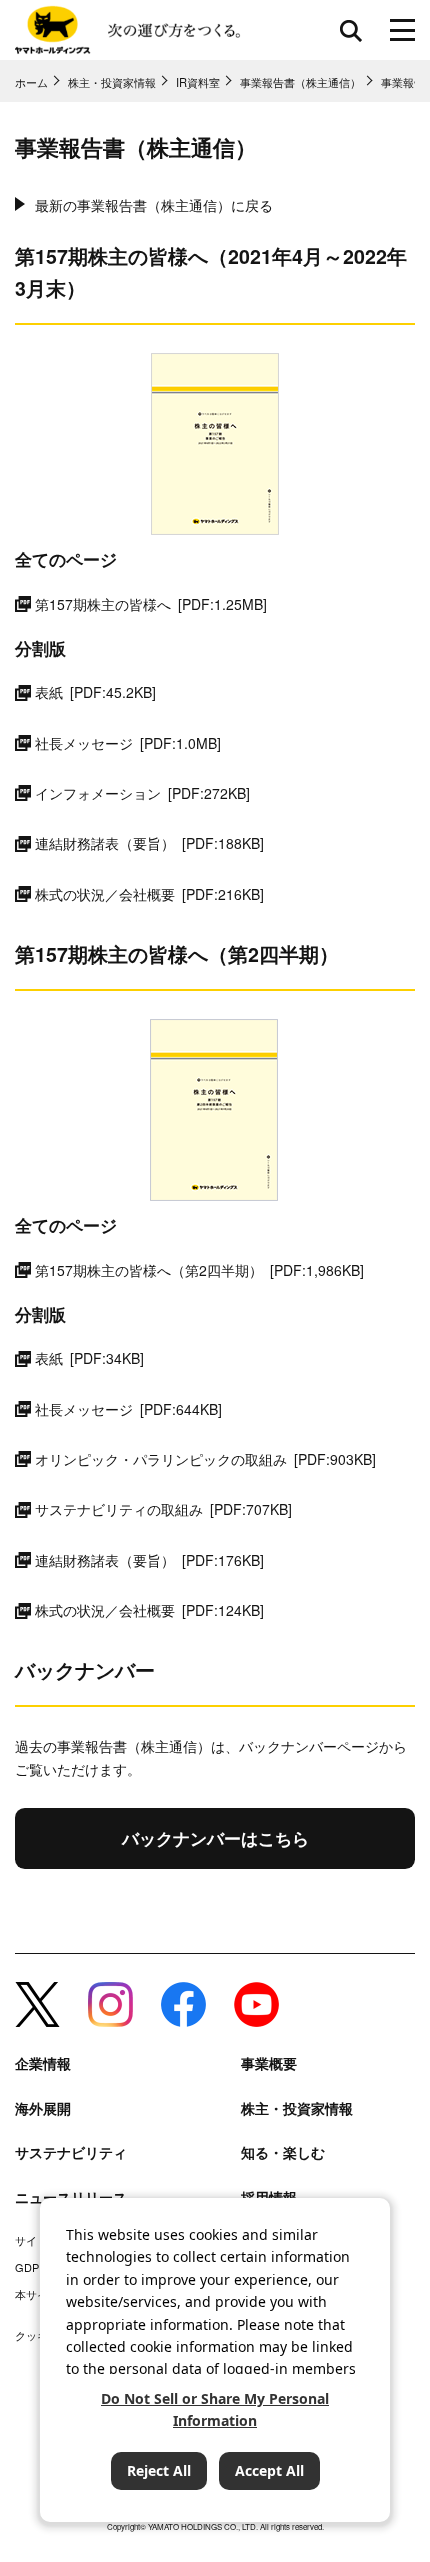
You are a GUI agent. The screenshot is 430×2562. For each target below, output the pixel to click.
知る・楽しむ (283, 2152)
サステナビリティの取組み (163, 1509)
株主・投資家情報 (297, 2108)
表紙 (95, 692)
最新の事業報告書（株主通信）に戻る (154, 205)
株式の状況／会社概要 (149, 894)
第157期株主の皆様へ (151, 604)
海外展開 (43, 2108)
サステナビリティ (71, 2152)
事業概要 (269, 2063)
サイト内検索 (351, 30)
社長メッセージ (128, 743)
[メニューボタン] (402, 30)
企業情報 (43, 2063)
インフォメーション (142, 793)
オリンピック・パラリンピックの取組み (205, 1459)
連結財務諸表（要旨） (149, 843)
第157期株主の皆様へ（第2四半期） (199, 1270)
